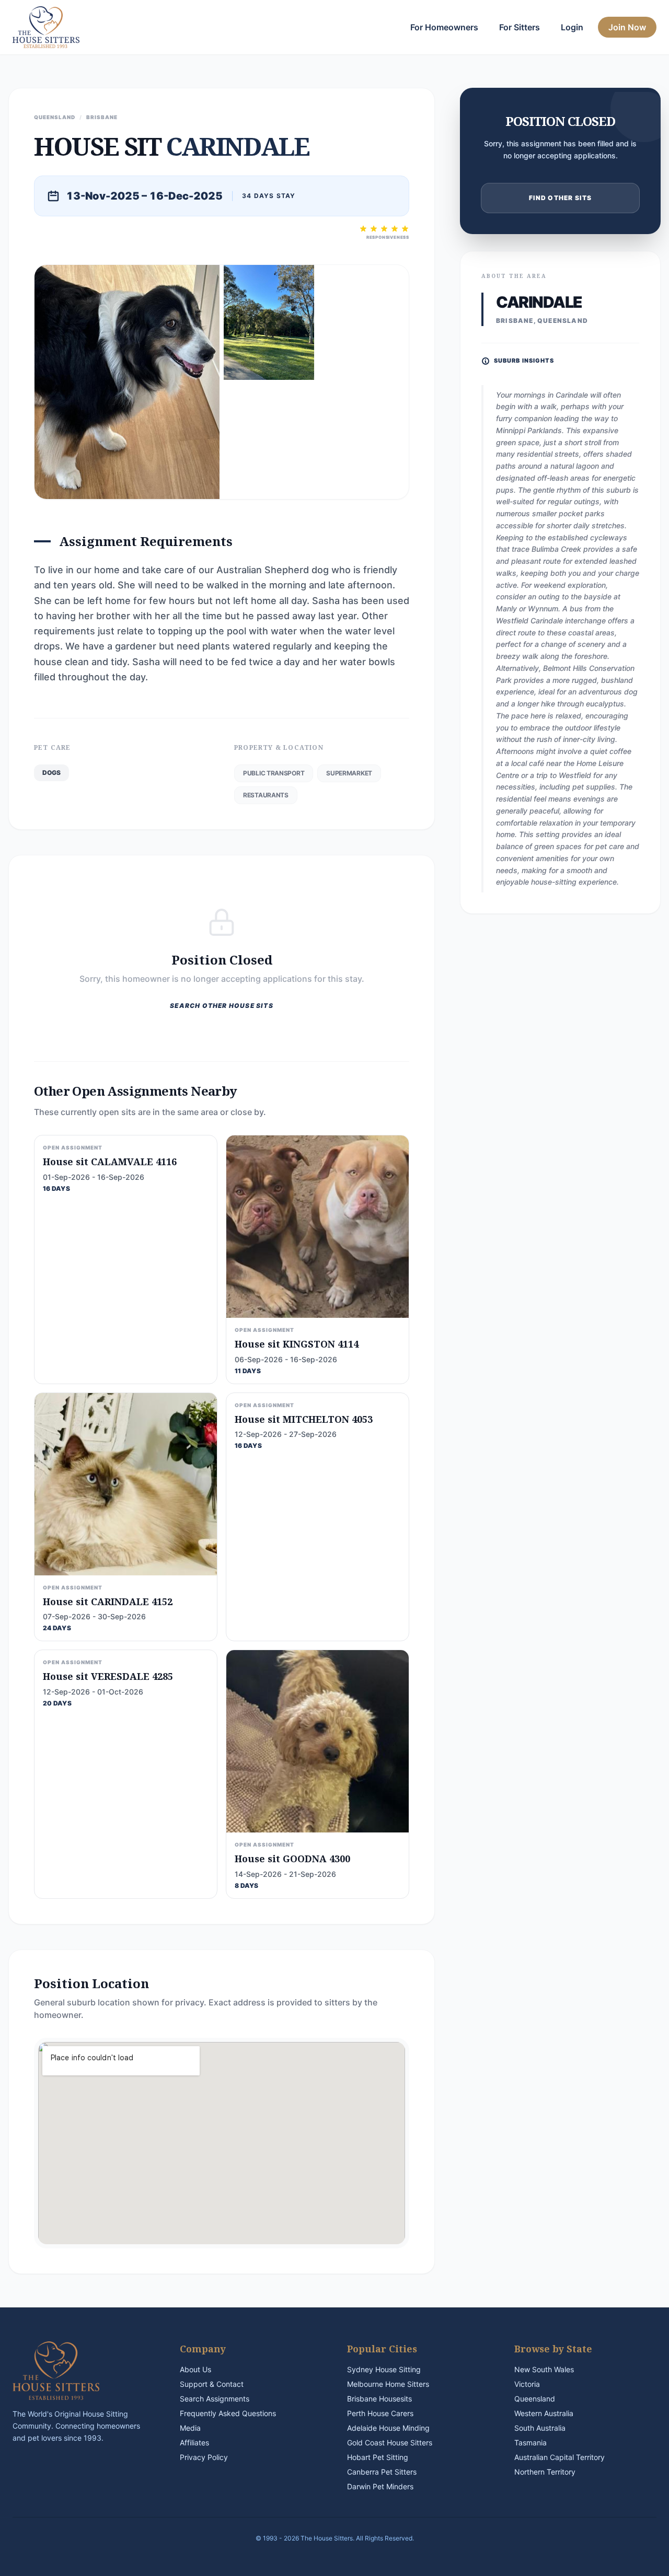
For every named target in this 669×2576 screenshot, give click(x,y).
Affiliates (194, 2442)
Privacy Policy (204, 2457)
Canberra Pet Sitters (382, 2472)
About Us (195, 2369)
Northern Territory (545, 2472)
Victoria (527, 2384)
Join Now (627, 27)
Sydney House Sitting (384, 2369)
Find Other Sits (561, 198)
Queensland (535, 2399)
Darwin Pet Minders (380, 2486)
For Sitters (520, 27)
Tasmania (530, 2442)
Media (190, 2428)
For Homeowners (444, 27)
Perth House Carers (380, 2413)
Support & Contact (212, 2384)
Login (572, 27)
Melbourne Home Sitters (388, 2384)
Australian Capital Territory (560, 2457)
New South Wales (544, 2369)
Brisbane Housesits (379, 2399)
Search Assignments (215, 2399)
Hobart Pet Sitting (378, 2457)
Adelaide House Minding (388, 2428)
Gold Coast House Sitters (390, 2442)
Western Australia (544, 2413)
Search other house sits (222, 1006)
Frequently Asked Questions (228, 2413)
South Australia (540, 2428)
